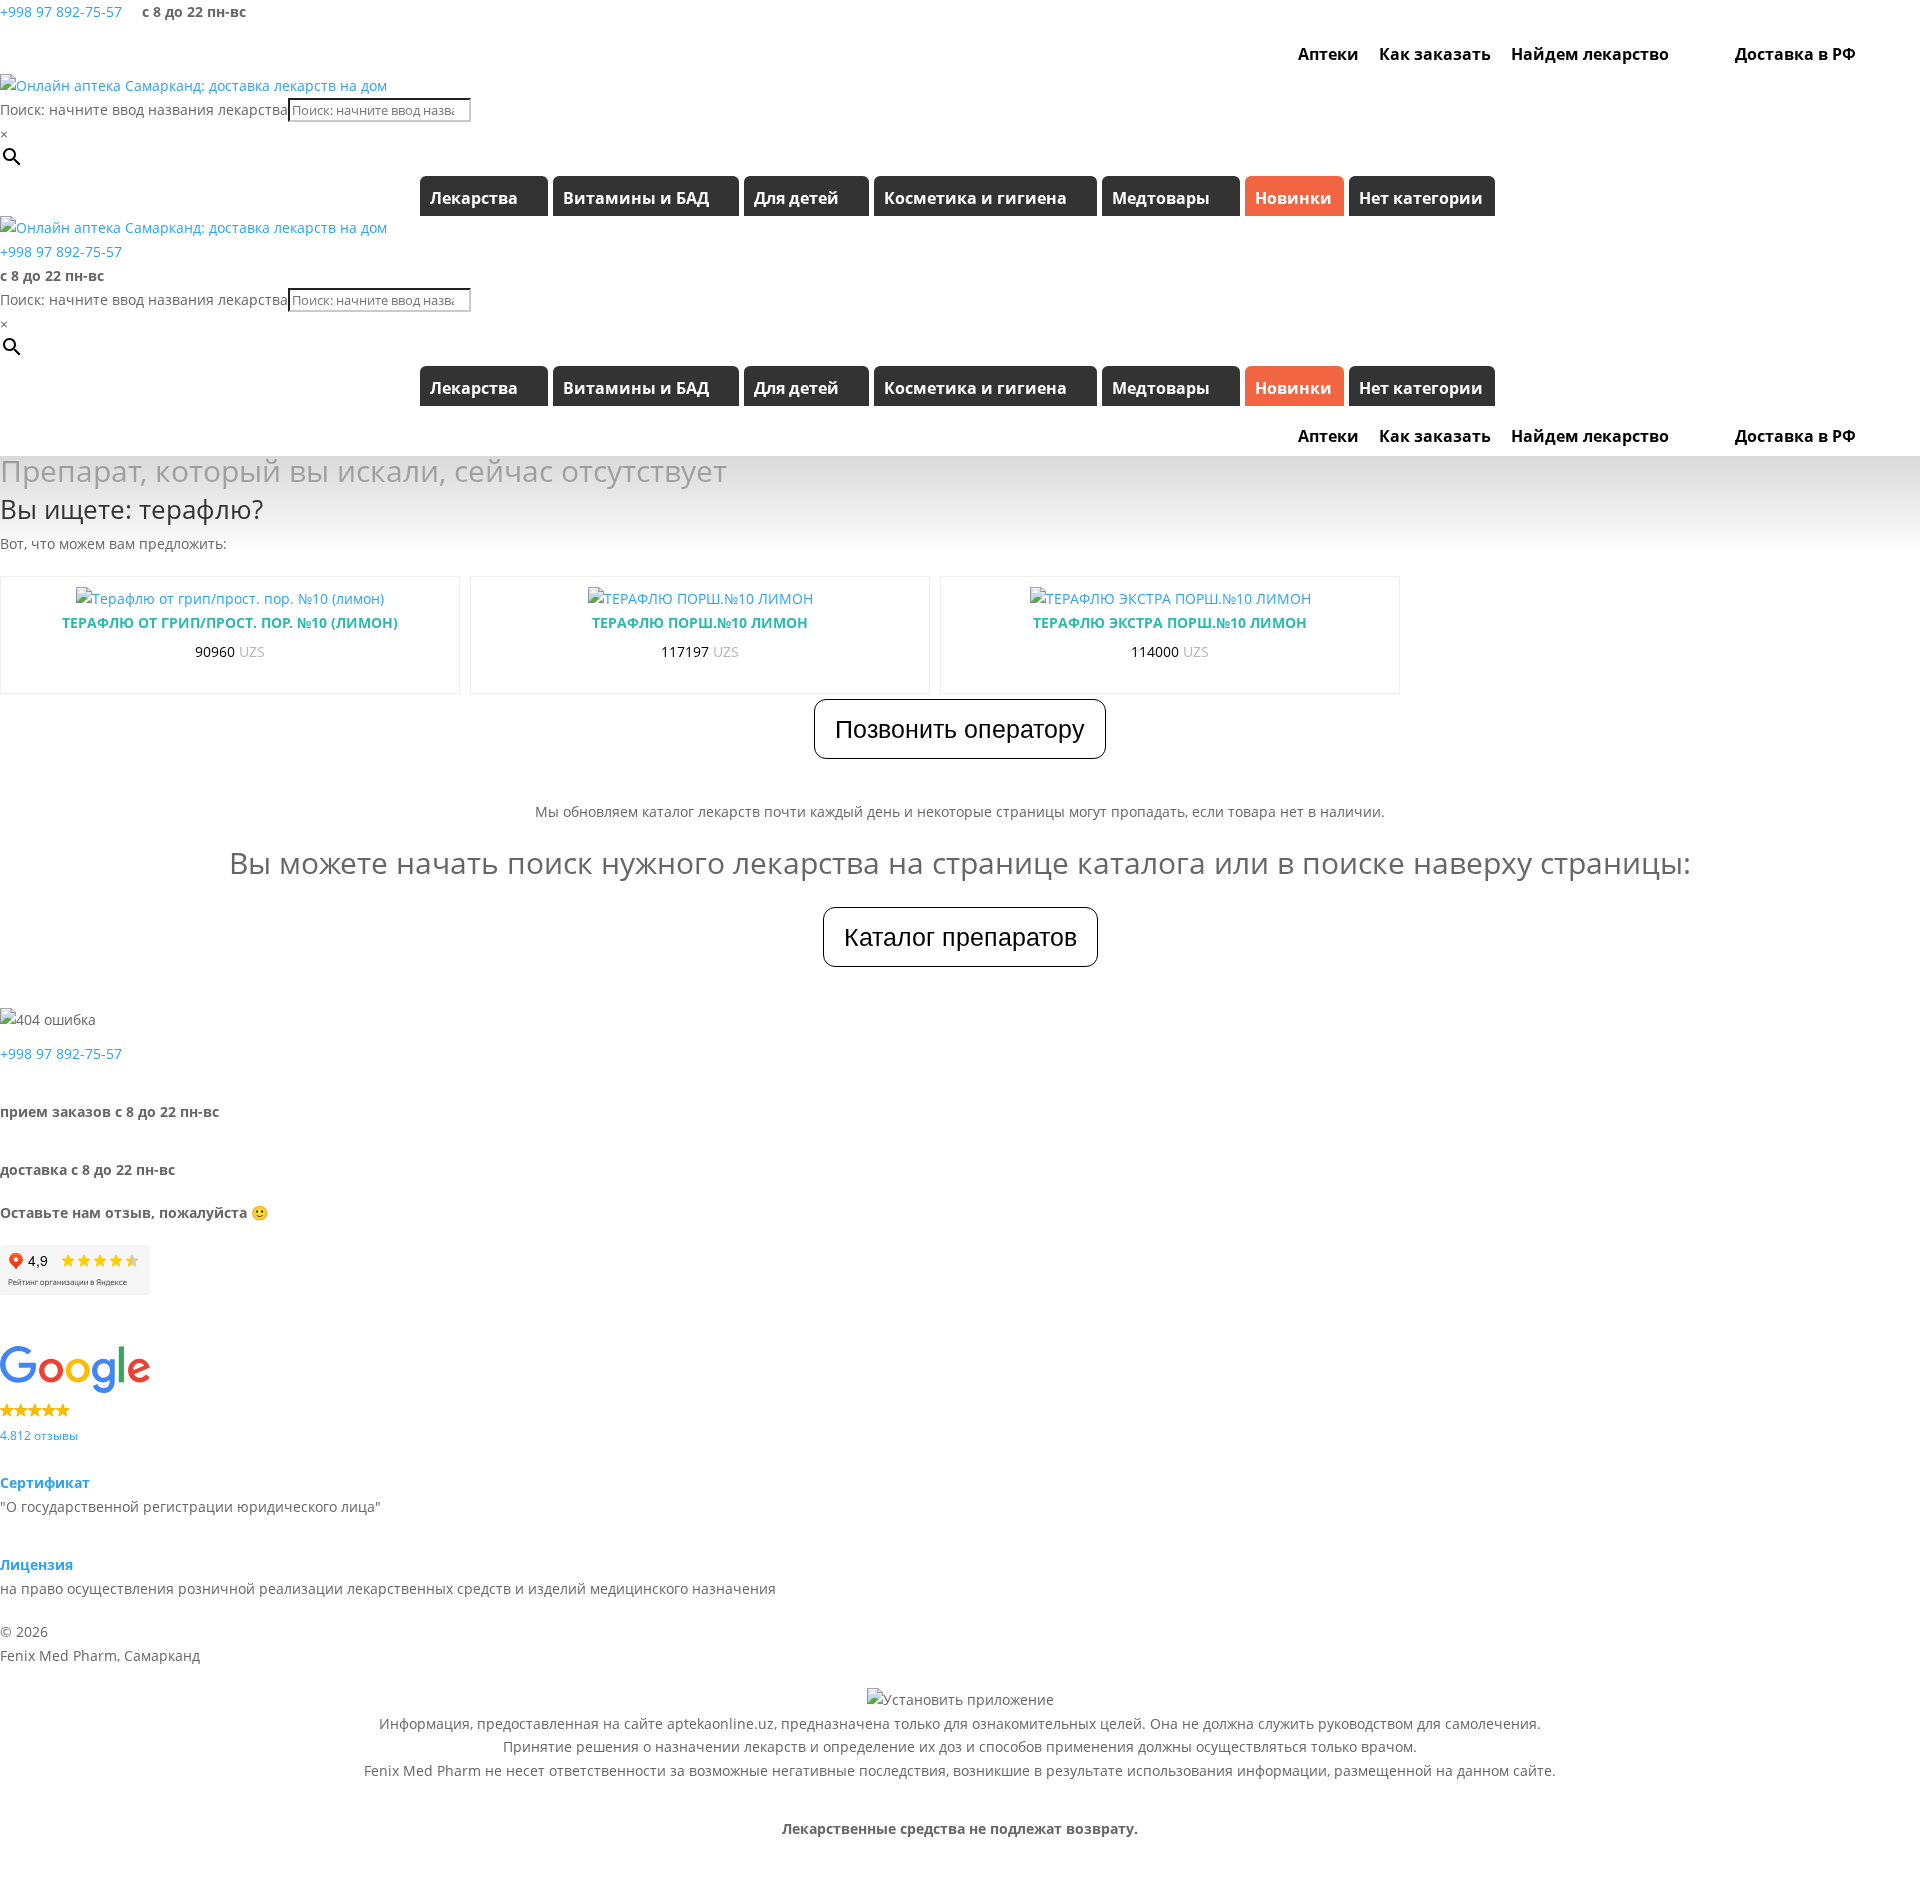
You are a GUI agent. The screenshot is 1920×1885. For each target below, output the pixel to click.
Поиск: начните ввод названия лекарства (144, 109)
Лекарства (474, 198)
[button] (960, 1396)
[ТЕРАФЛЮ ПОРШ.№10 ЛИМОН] (700, 599)
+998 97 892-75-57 (61, 11)
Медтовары (1161, 198)
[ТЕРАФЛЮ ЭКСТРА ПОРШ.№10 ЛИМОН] (1170, 599)
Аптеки (1328, 54)
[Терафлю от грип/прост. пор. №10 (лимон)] (230, 599)
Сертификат (45, 1482)
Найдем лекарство (1590, 54)
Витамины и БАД (636, 198)
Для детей (796, 198)
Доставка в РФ (1795, 54)
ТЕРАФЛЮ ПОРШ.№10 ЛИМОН (700, 622)
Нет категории (1421, 198)
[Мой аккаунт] (1876, 54)
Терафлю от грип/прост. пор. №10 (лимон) (230, 622)
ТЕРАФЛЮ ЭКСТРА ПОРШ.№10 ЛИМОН (1170, 622)
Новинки (1293, 198)
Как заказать (1435, 54)
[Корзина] (1903, 54)
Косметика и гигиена (975, 198)
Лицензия (36, 1564)
